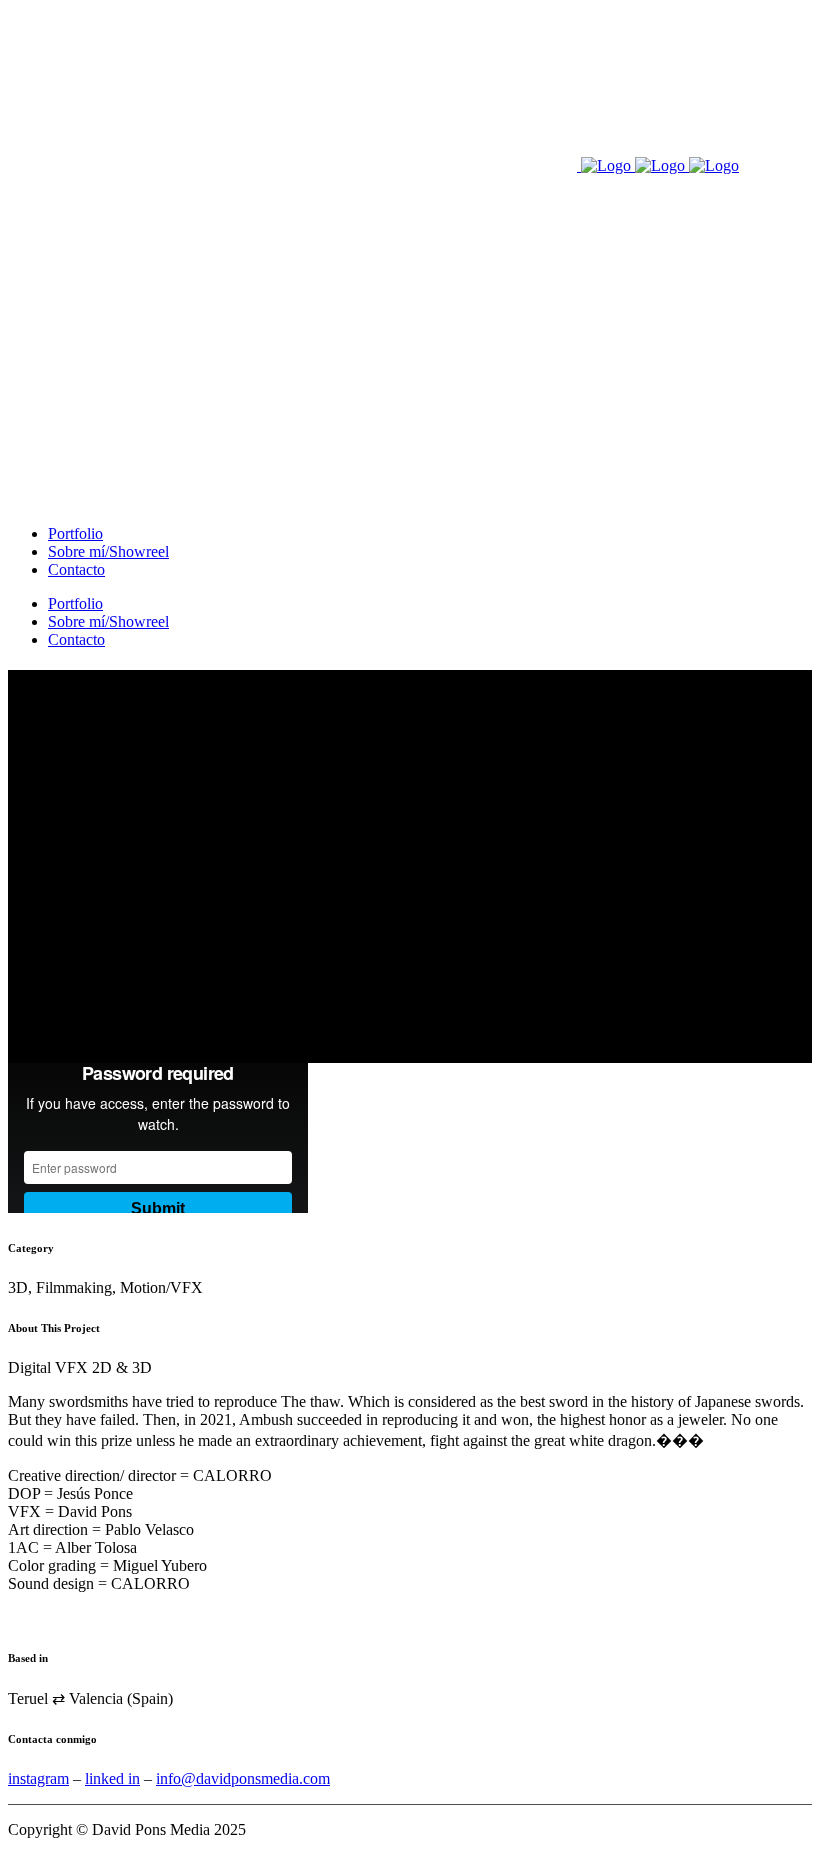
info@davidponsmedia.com (243, 1778)
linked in (112, 1778)
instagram (38, 1778)
